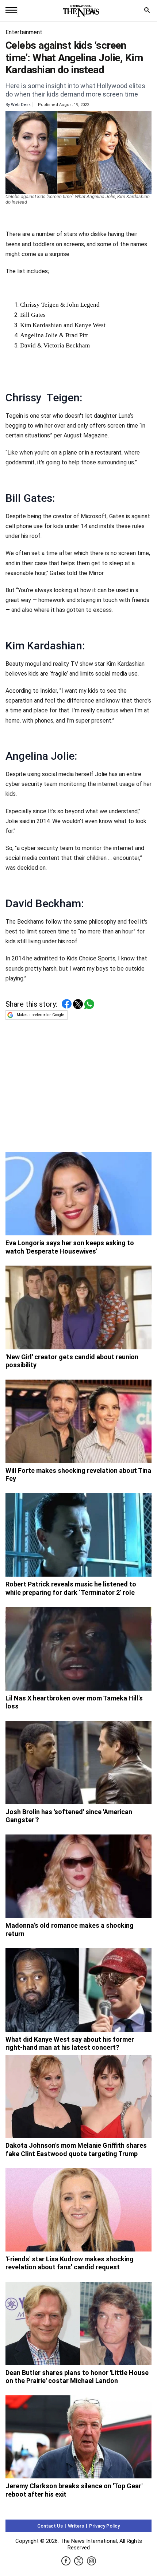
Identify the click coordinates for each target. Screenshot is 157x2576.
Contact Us (50, 2526)
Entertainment (24, 32)
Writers (76, 2526)
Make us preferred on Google (40, 1015)
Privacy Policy (104, 2526)
